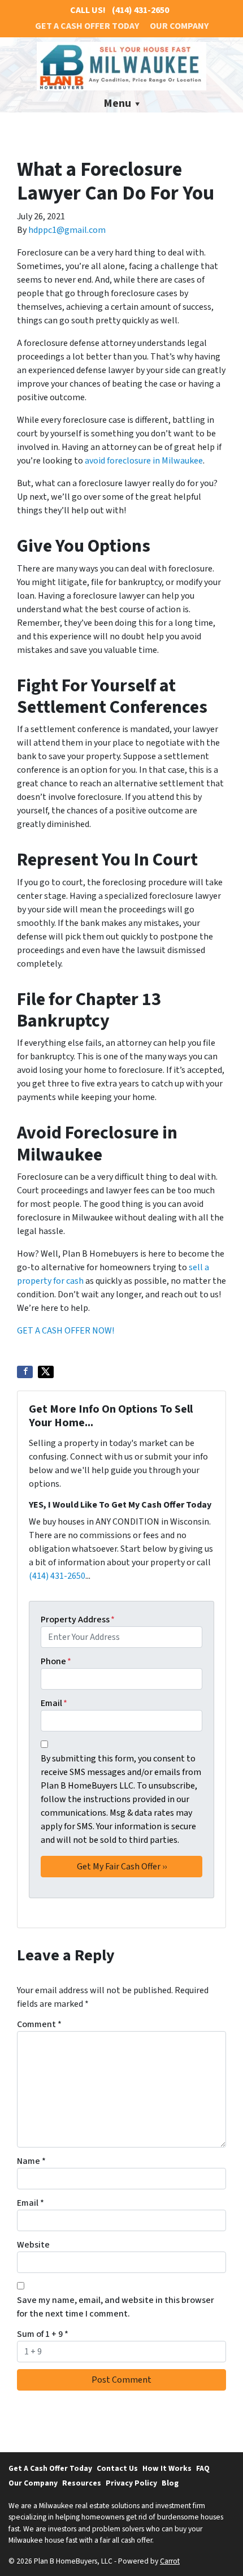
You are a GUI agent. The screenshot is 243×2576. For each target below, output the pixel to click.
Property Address (78, 1620)
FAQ (203, 2468)
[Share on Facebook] (25, 1372)
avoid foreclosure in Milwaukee (144, 461)
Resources (82, 2483)
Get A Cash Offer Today (87, 26)
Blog (170, 2483)
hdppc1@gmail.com (67, 230)
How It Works (167, 2468)
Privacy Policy (131, 2483)
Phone (56, 1661)
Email (54, 1703)
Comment (39, 2024)
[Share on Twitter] (46, 1372)
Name (31, 2161)
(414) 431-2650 (57, 1576)
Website (33, 2245)
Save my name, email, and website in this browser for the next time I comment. (116, 2307)
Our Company (179, 26)
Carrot (170, 2561)
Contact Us (117, 2468)
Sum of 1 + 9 (43, 2334)
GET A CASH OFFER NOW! (66, 1331)
